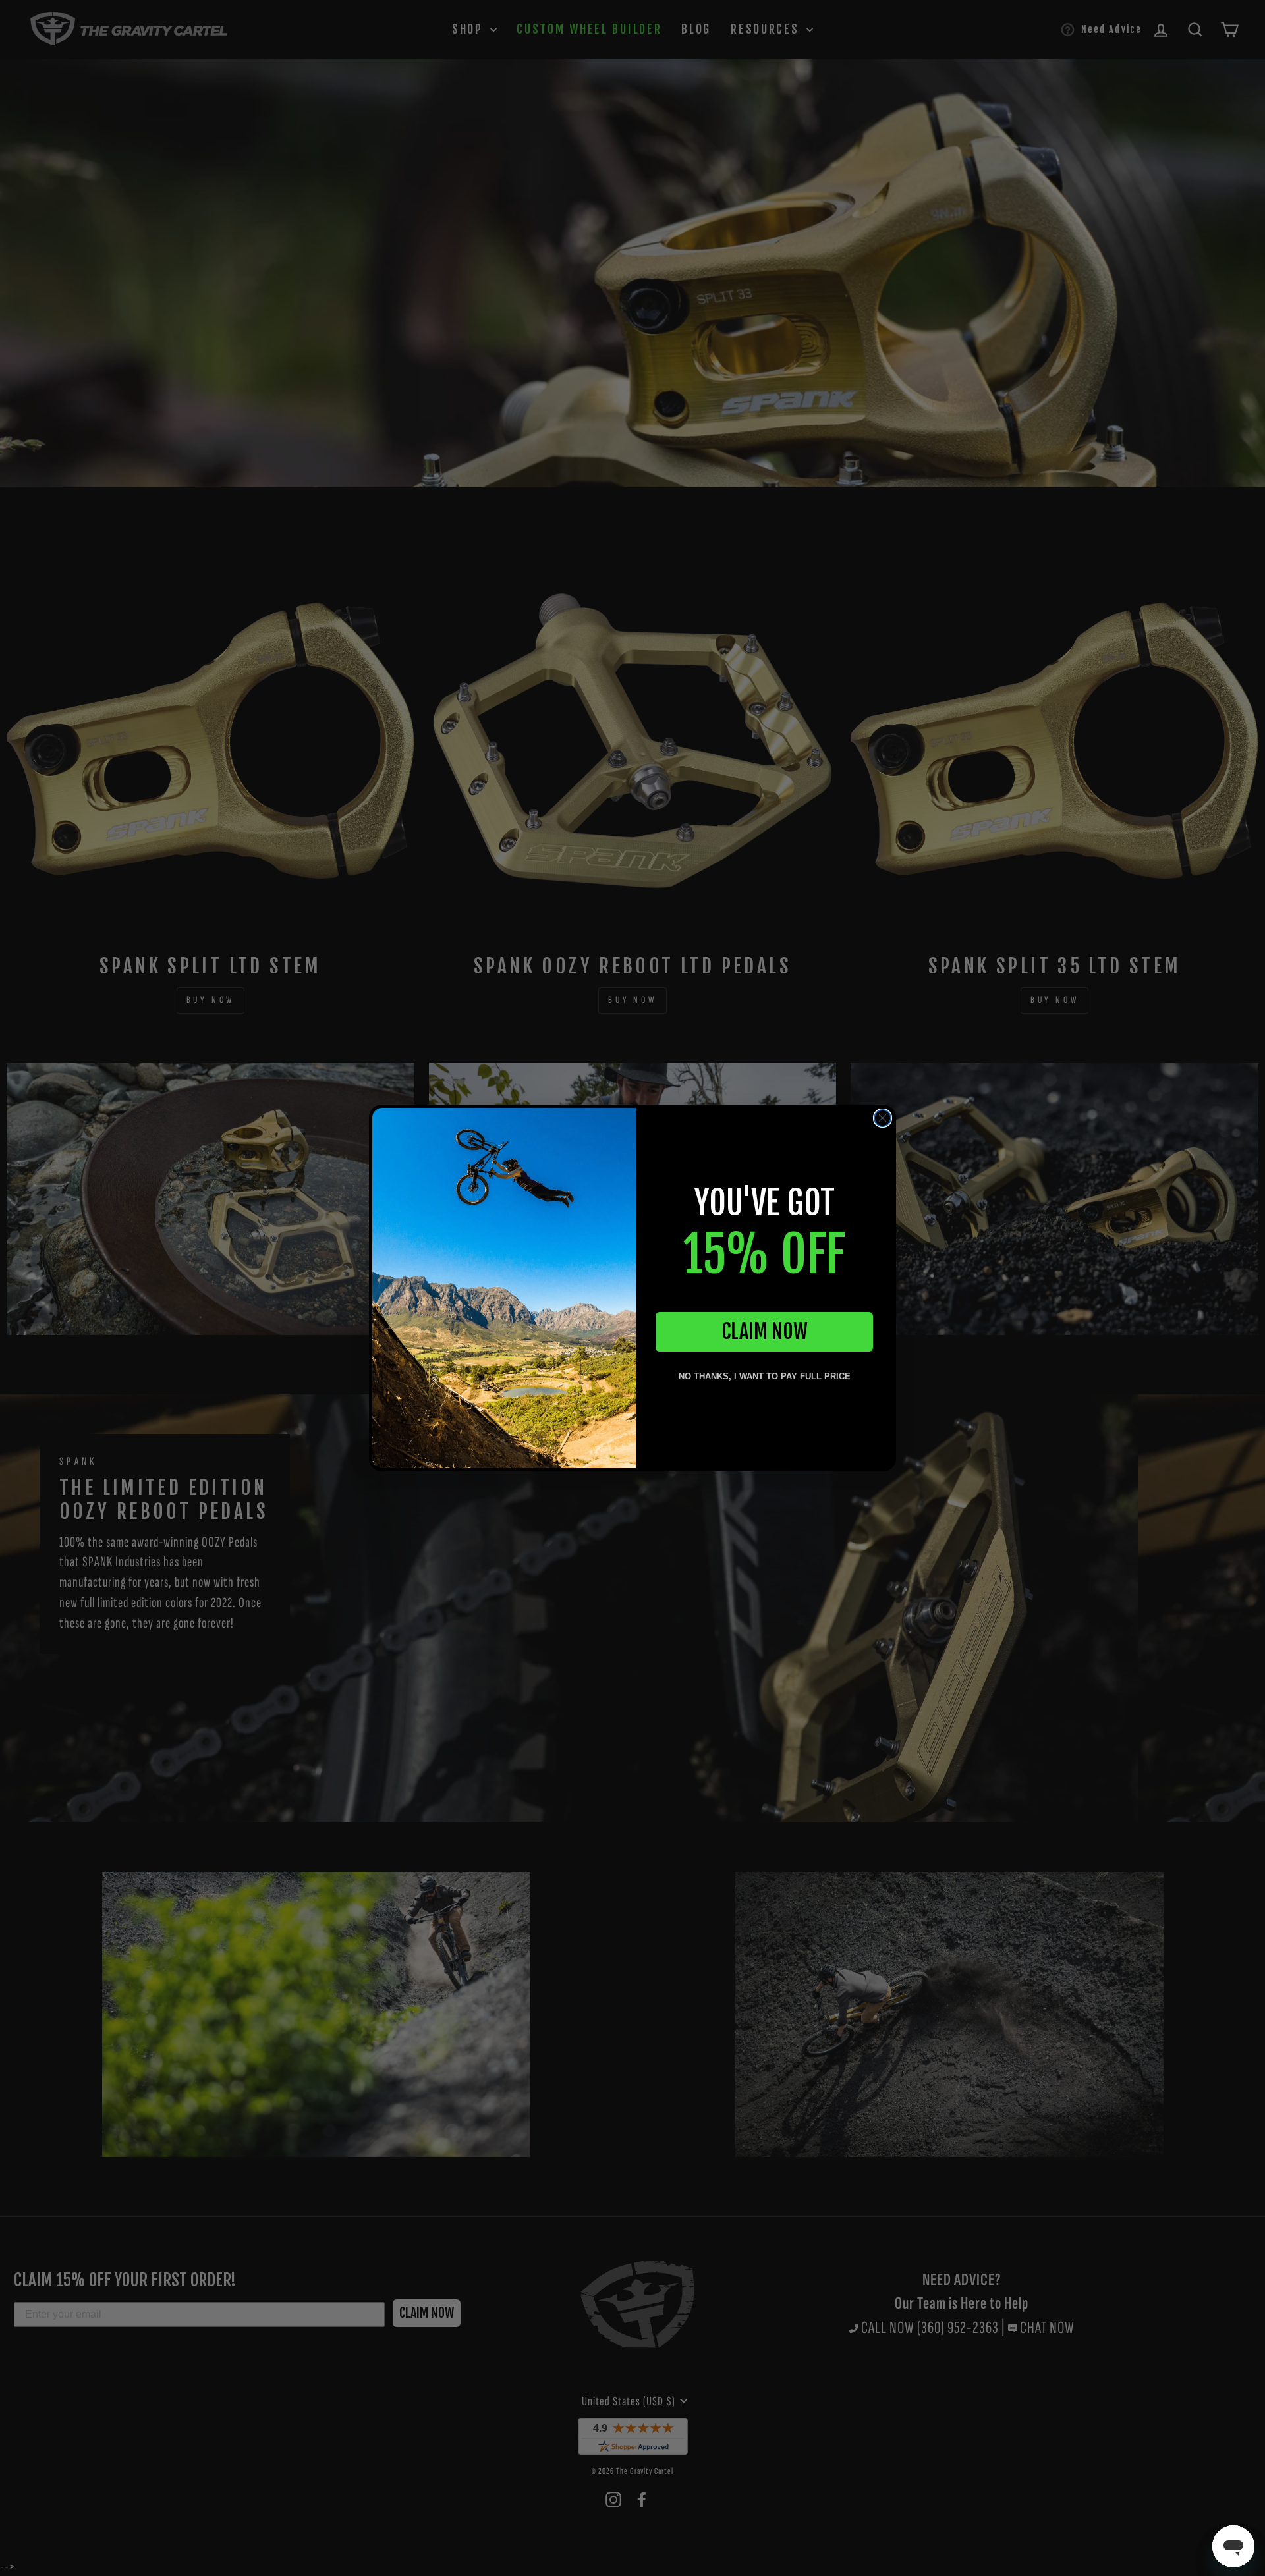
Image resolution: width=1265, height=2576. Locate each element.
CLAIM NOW (765, 1331)
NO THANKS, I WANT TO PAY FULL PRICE (765, 1376)
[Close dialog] (883, 1118)
